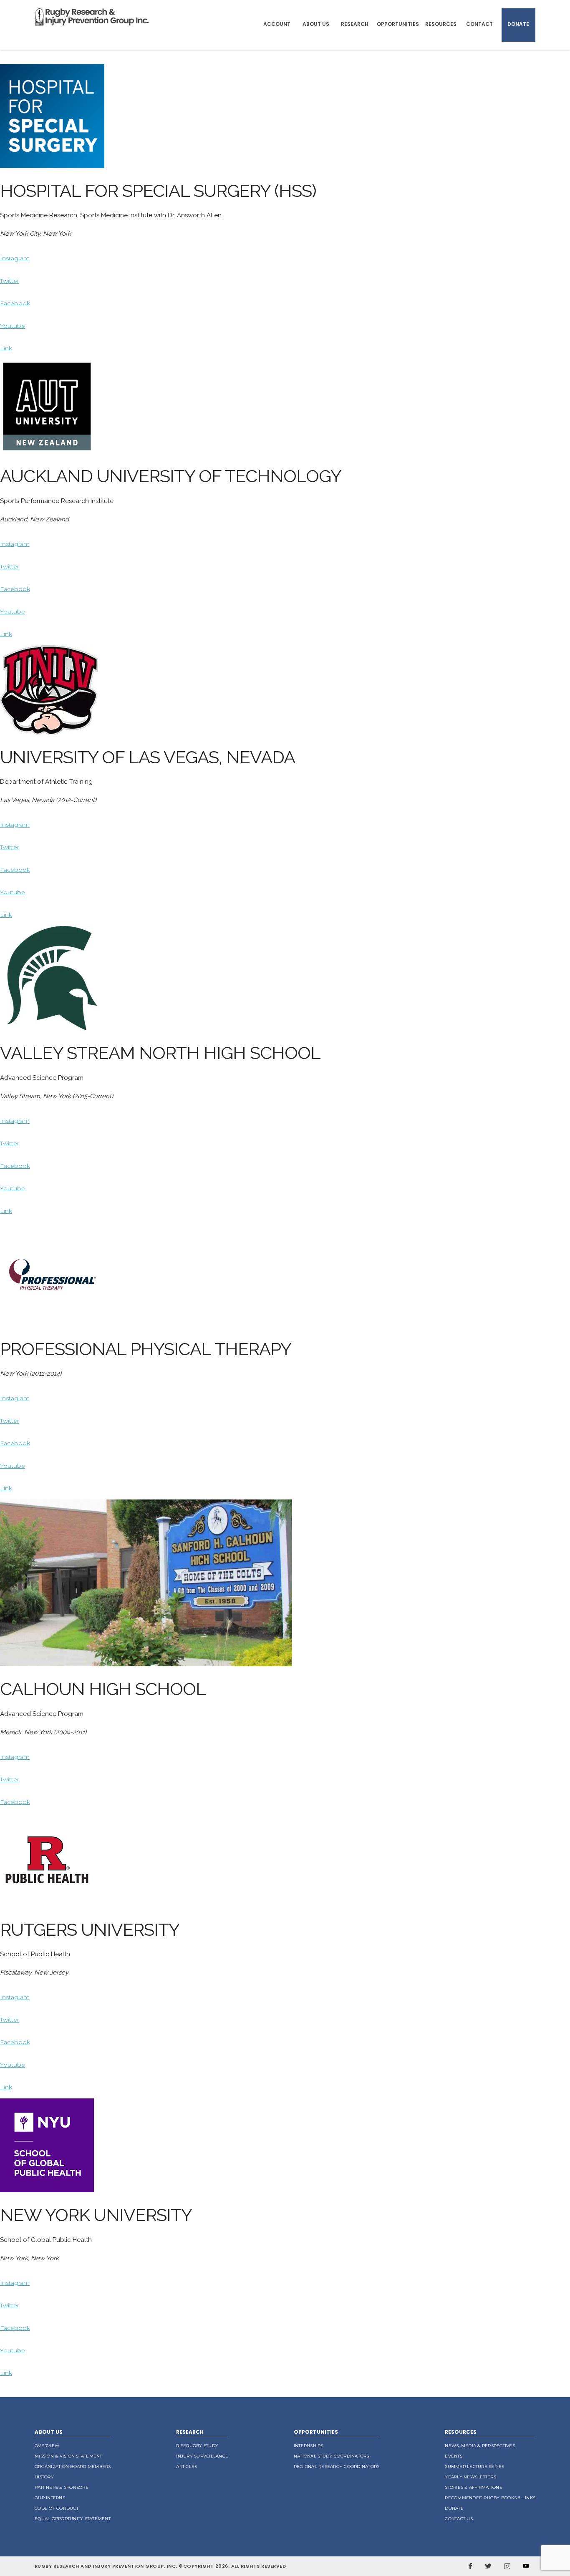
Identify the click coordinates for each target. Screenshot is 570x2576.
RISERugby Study (197, 2446)
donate (454, 2508)
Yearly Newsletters (470, 2477)
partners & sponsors (61, 2487)
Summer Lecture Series (474, 2467)
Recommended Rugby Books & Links (490, 2498)
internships (309, 2446)
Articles (187, 2467)
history (44, 2477)
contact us (459, 2519)
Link (6, 348)
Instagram (15, 258)
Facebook (15, 303)
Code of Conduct (57, 2508)
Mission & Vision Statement (68, 2456)
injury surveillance (202, 2456)
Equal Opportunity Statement (73, 2519)
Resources (441, 24)
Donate (518, 24)
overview (47, 2446)
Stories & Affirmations (473, 2487)
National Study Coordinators (332, 2456)
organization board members (73, 2467)
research (190, 2432)
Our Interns (50, 2498)
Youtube (13, 326)
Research (355, 24)
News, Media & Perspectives (480, 2446)
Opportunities (398, 24)
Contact (479, 24)
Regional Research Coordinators (337, 2467)
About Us (316, 24)
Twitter (10, 281)
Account (277, 24)
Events (454, 2456)
